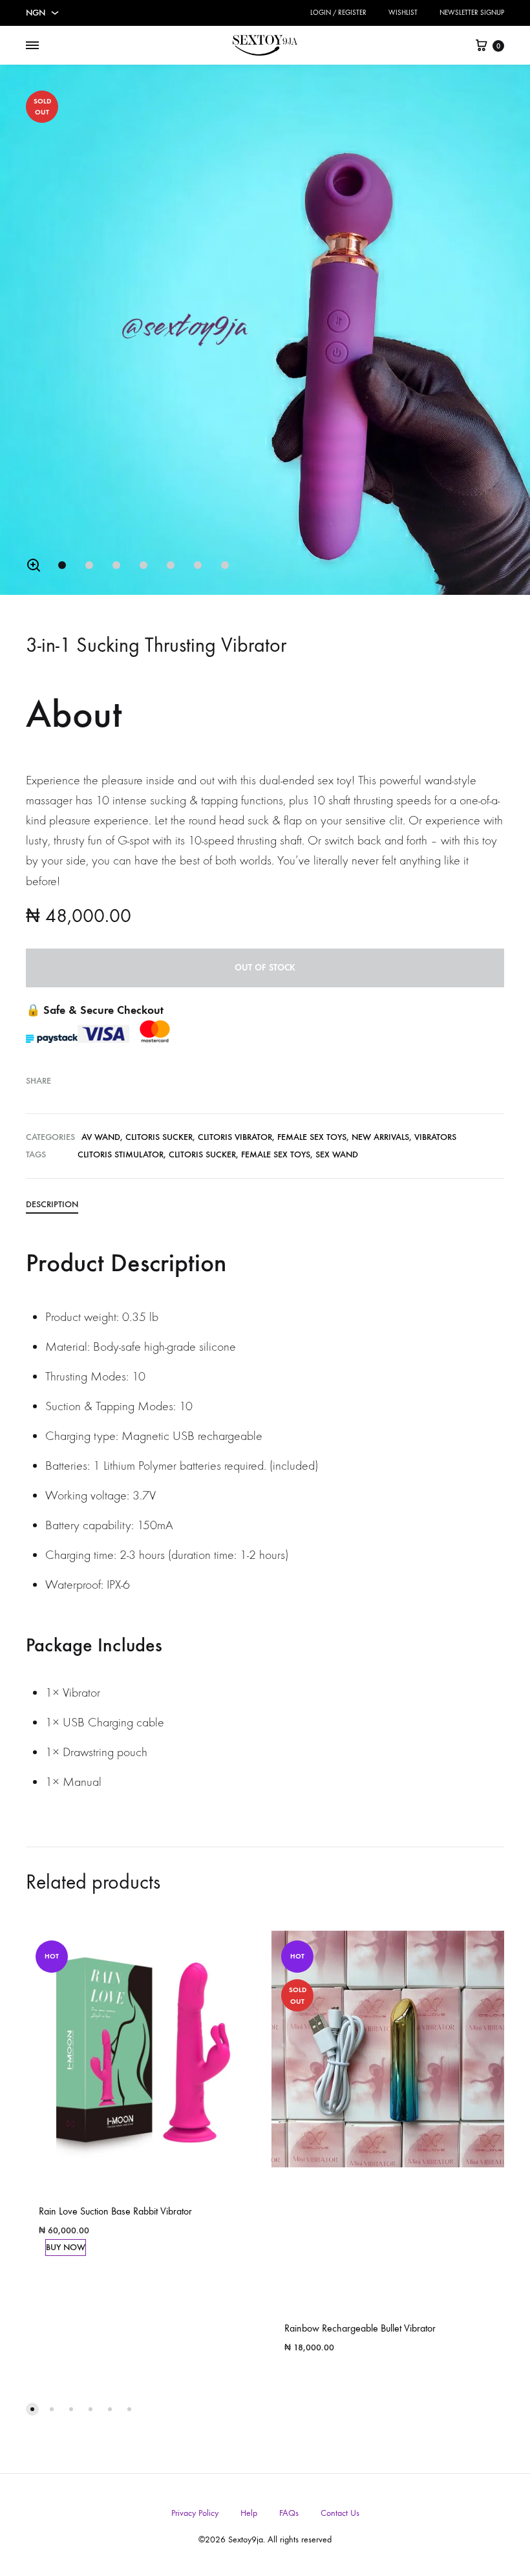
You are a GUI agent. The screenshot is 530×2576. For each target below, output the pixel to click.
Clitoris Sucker (159, 1137)
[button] (34, 565)
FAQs (289, 2513)
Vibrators (435, 1137)
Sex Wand (337, 1154)
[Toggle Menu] (32, 46)
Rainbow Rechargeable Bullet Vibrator (360, 2328)
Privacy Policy (195, 2513)
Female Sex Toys (312, 1137)
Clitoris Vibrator (235, 1137)
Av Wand (101, 1137)
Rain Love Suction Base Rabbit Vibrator (115, 2211)
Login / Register (338, 13)
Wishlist (403, 13)
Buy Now (66, 2247)
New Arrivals (380, 1137)
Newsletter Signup (472, 13)
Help (249, 2513)
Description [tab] (52, 1204)
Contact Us (340, 2513)
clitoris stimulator (121, 1154)
